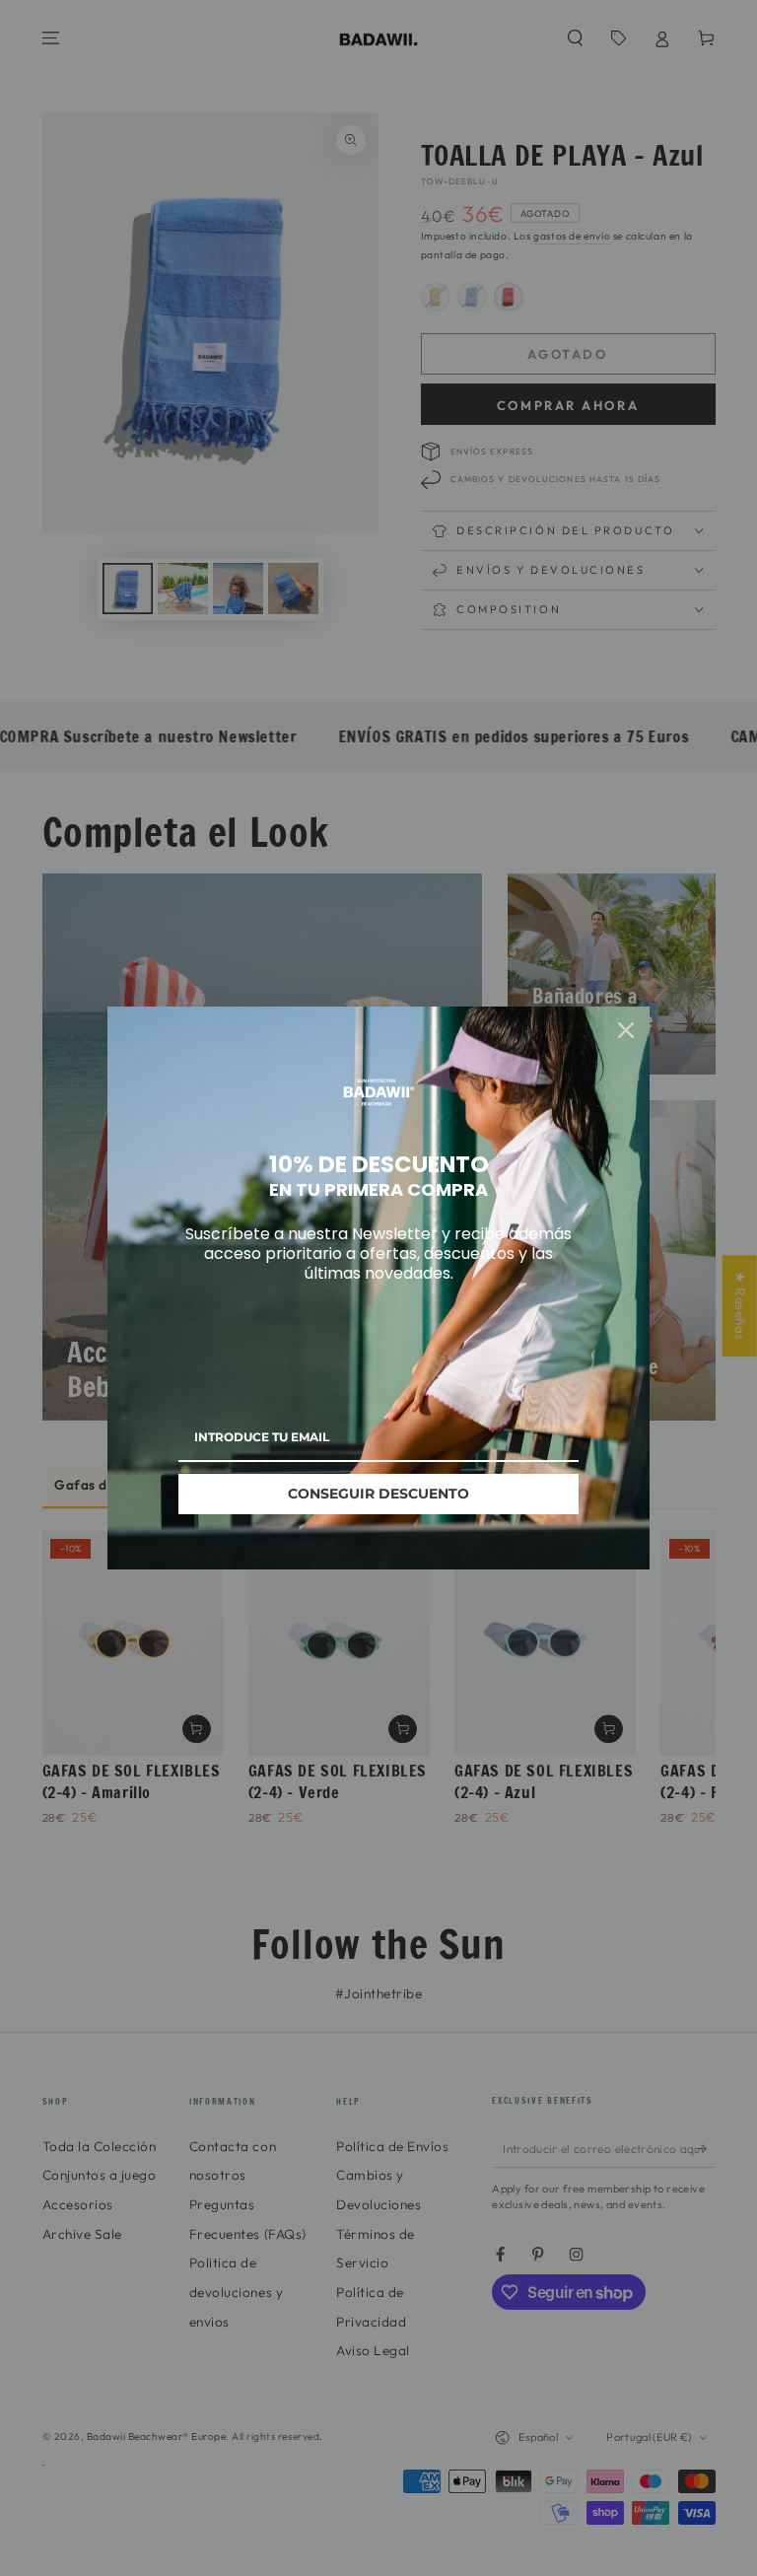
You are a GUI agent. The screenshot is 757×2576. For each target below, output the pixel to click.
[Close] (626, 1030)
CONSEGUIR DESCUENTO (378, 1494)
